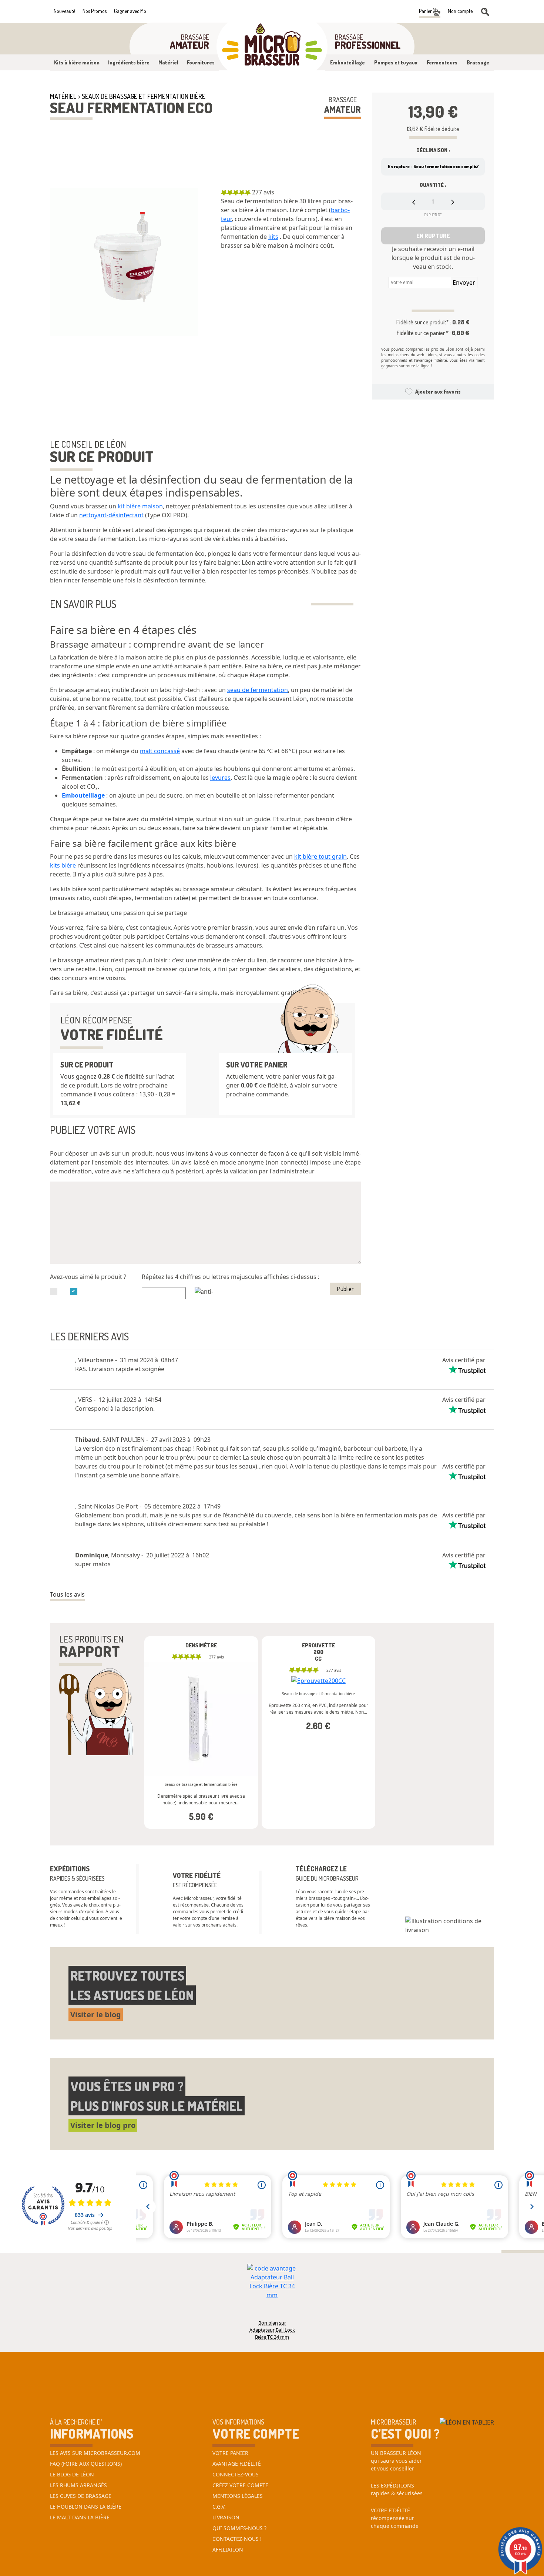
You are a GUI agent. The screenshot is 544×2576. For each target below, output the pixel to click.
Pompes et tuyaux (396, 62)
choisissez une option (201, 1700)
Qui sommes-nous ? (239, 2528)
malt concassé (160, 751)
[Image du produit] (124, 262)
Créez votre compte (240, 2485)
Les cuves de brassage (81, 2496)
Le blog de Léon (72, 2474)
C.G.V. (219, 2507)
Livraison (226, 2517)
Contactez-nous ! (237, 2539)
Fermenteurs (442, 62)
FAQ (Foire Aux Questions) (86, 2464)
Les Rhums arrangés (78, 2485)
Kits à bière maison (77, 62)
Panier (426, 11)
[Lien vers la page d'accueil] (272, 47)
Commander (201, 1748)
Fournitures (201, 62)
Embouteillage (347, 62)
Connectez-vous (236, 2474)
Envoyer (464, 283)
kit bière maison (140, 506)
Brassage (478, 62)
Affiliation (228, 2550)
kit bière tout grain (320, 856)
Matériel (168, 62)
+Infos (173, 1830)
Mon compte (460, 11)
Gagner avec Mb (130, 11)
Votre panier (230, 2453)
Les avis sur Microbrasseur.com (95, 2453)
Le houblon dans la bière (86, 2507)
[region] (291, 226)
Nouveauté (64, 11)
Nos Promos (95, 11)
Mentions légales (238, 2496)
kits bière (63, 865)
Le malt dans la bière (80, 2517)
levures (220, 778)
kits (273, 237)
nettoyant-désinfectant (111, 515)
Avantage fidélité (237, 2464)
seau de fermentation (258, 690)
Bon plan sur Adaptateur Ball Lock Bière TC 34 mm (272, 2326)
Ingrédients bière (129, 62)
